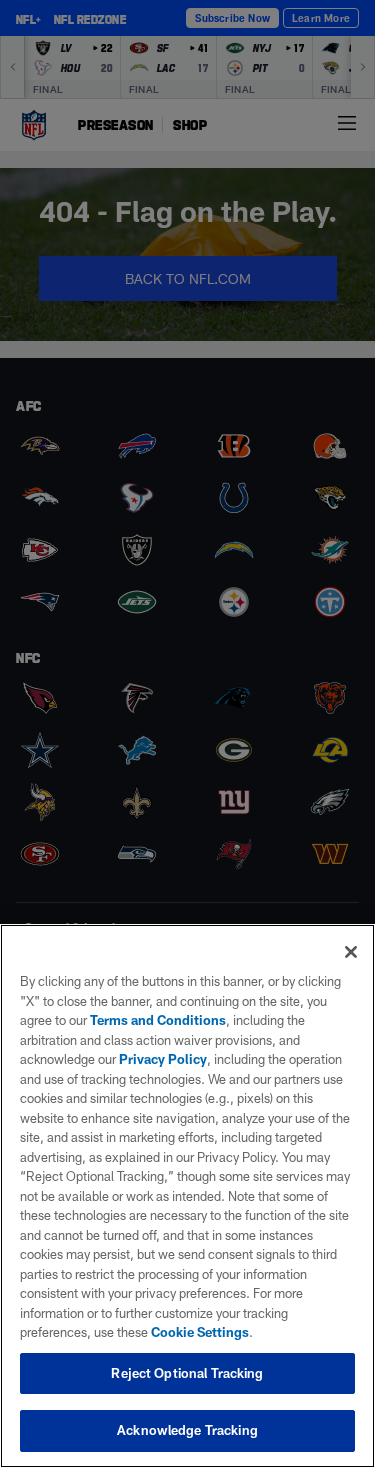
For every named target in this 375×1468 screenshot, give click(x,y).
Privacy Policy (163, 1059)
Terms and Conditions (158, 1020)
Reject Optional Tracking (187, 1373)
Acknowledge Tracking (187, 1430)
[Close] (351, 952)
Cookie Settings (200, 1332)
